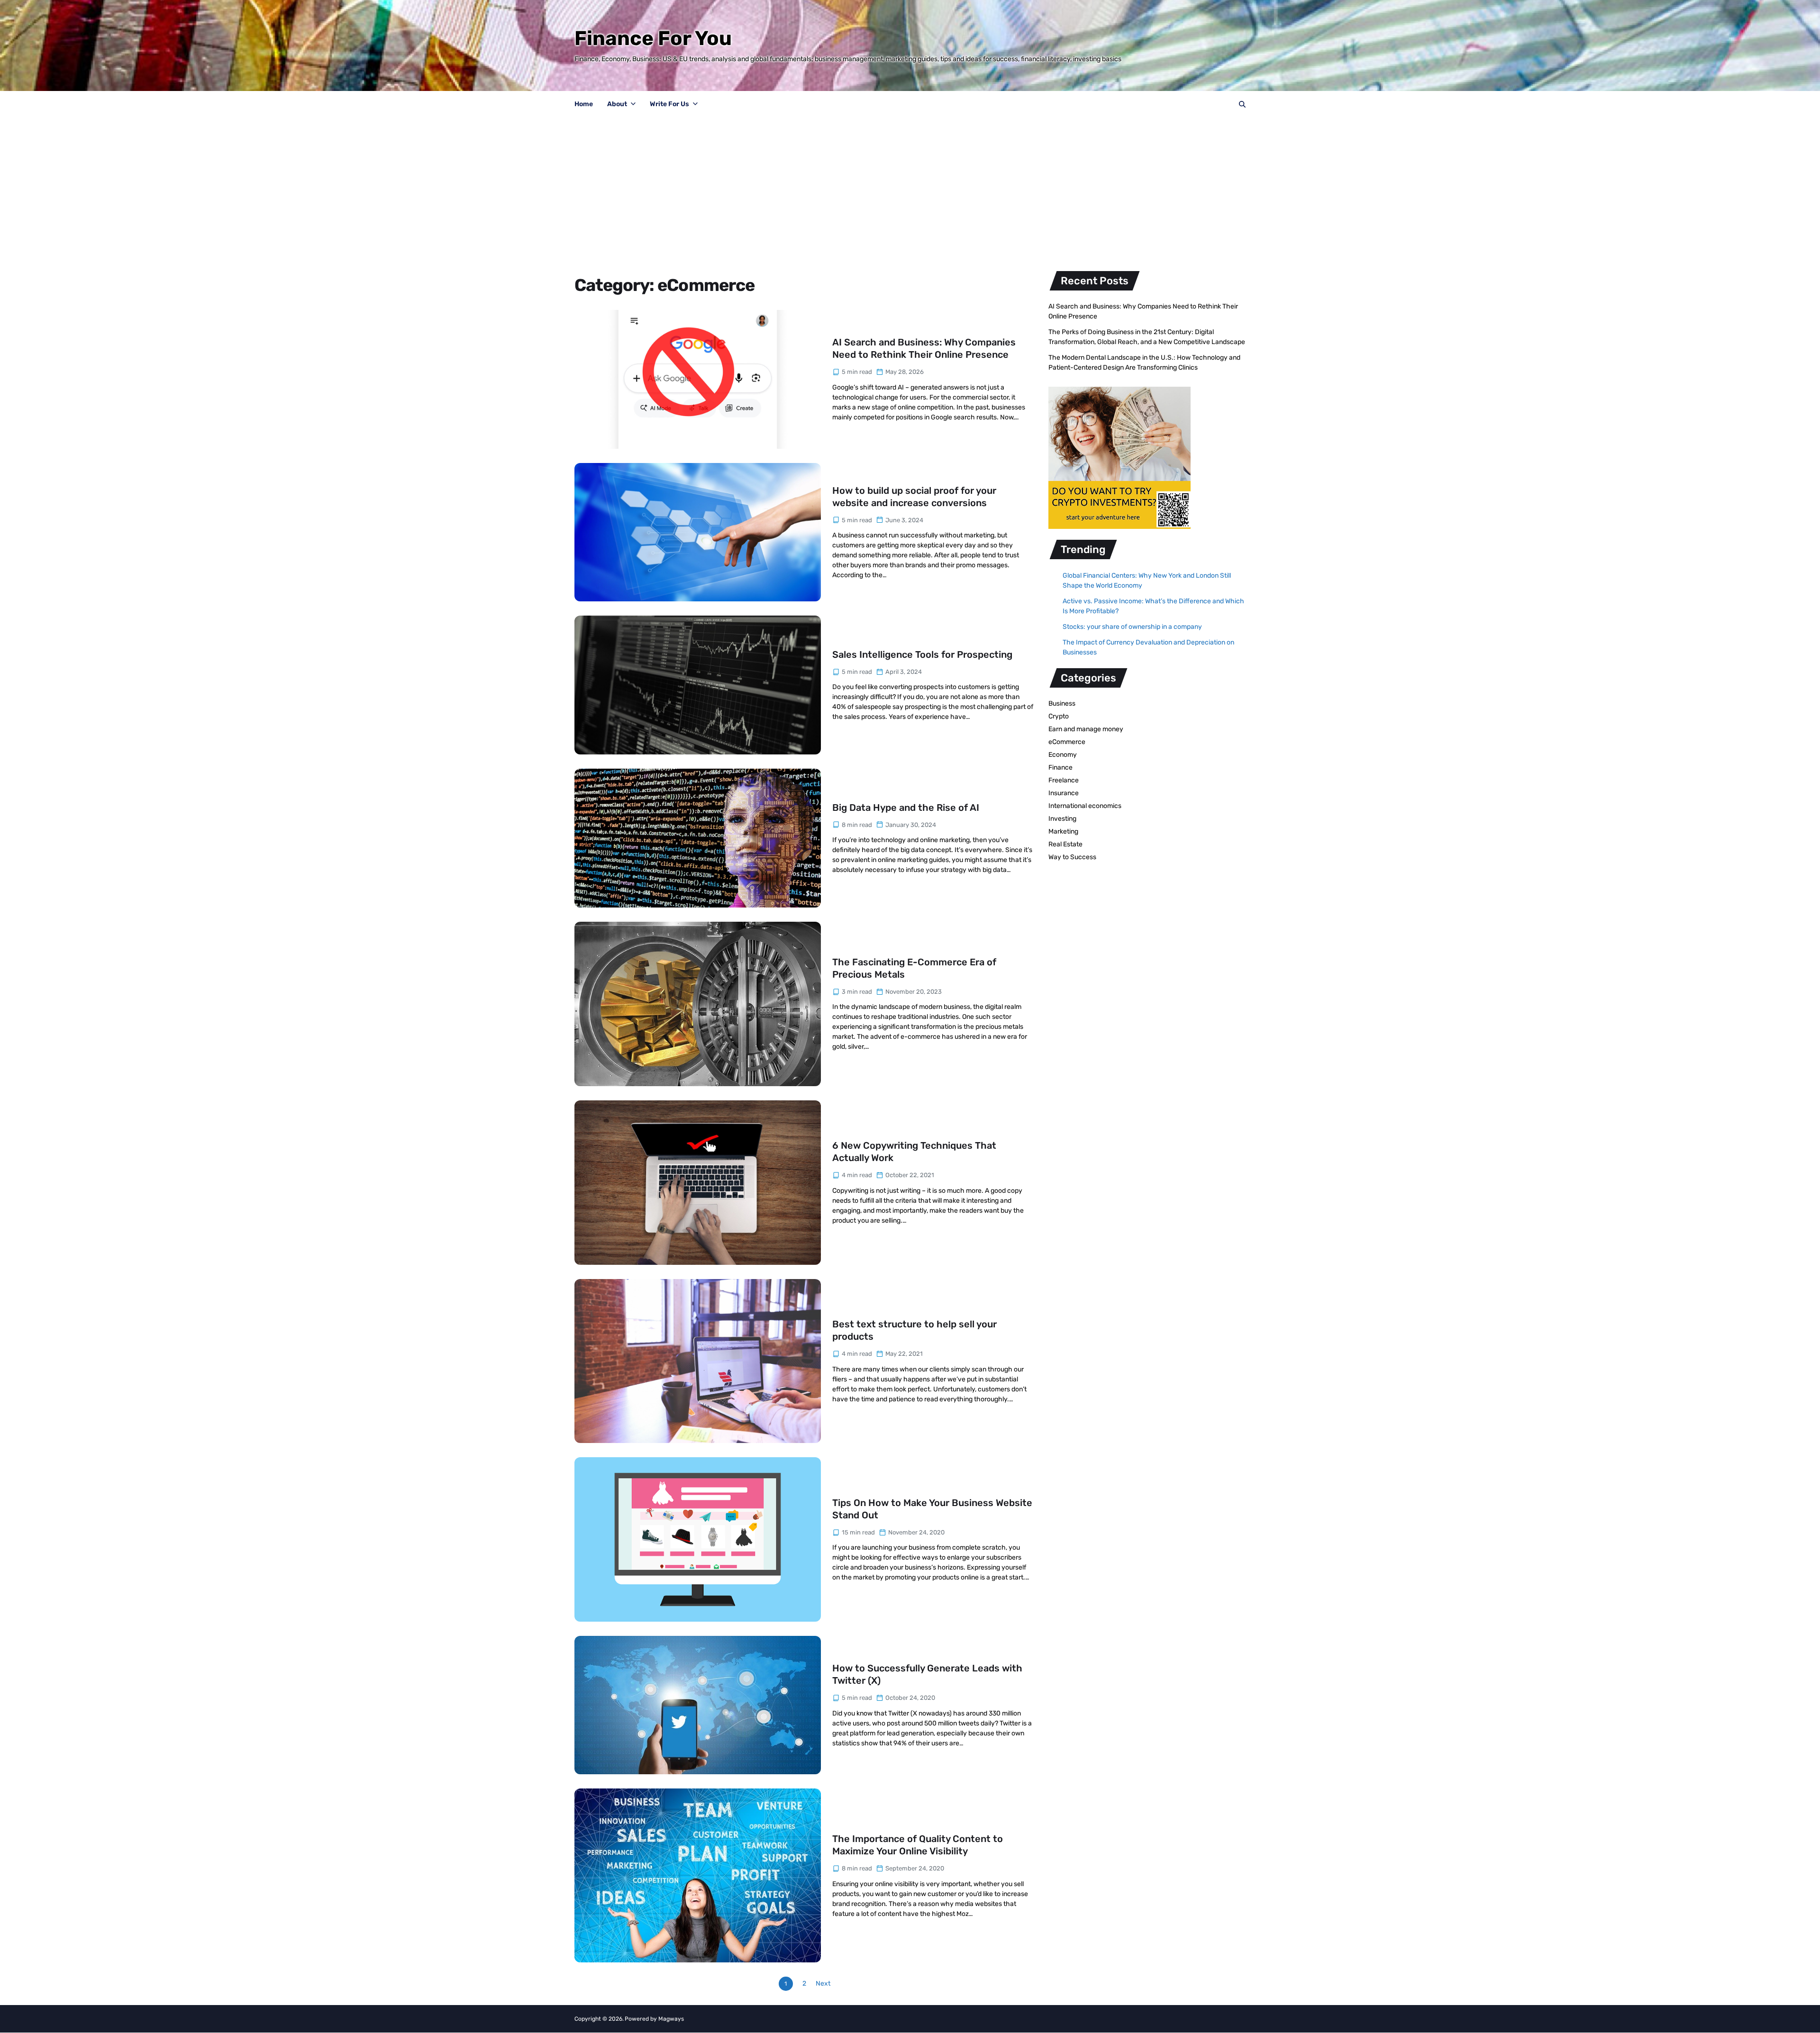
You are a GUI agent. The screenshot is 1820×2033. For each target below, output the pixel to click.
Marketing (1063, 831)
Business (1062, 703)
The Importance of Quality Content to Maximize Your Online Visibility (918, 1845)
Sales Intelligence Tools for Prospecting (922, 654)
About (617, 104)
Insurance (1064, 793)
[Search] (1242, 104)
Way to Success (1072, 857)
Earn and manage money (1086, 729)
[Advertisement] (910, 189)
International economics (1085, 806)
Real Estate (1065, 844)
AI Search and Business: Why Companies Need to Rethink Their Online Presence (924, 348)
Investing (1062, 819)
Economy (1063, 755)
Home (584, 104)
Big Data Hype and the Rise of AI (906, 808)
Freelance (1064, 780)
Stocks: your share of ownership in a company (1132, 627)
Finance (1060, 767)
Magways (671, 2019)
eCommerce (1067, 742)
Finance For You (653, 38)
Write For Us (669, 104)
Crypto (1059, 716)
